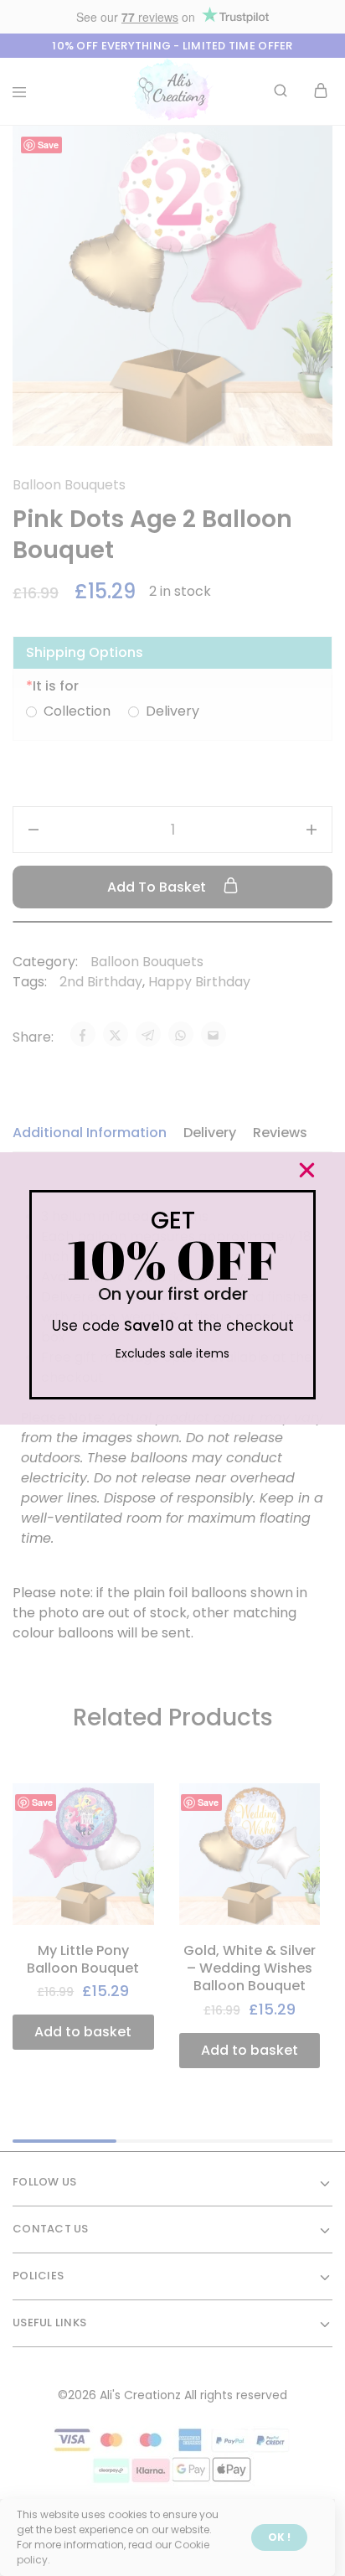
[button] (307, 1170)
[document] (172, 1288)
